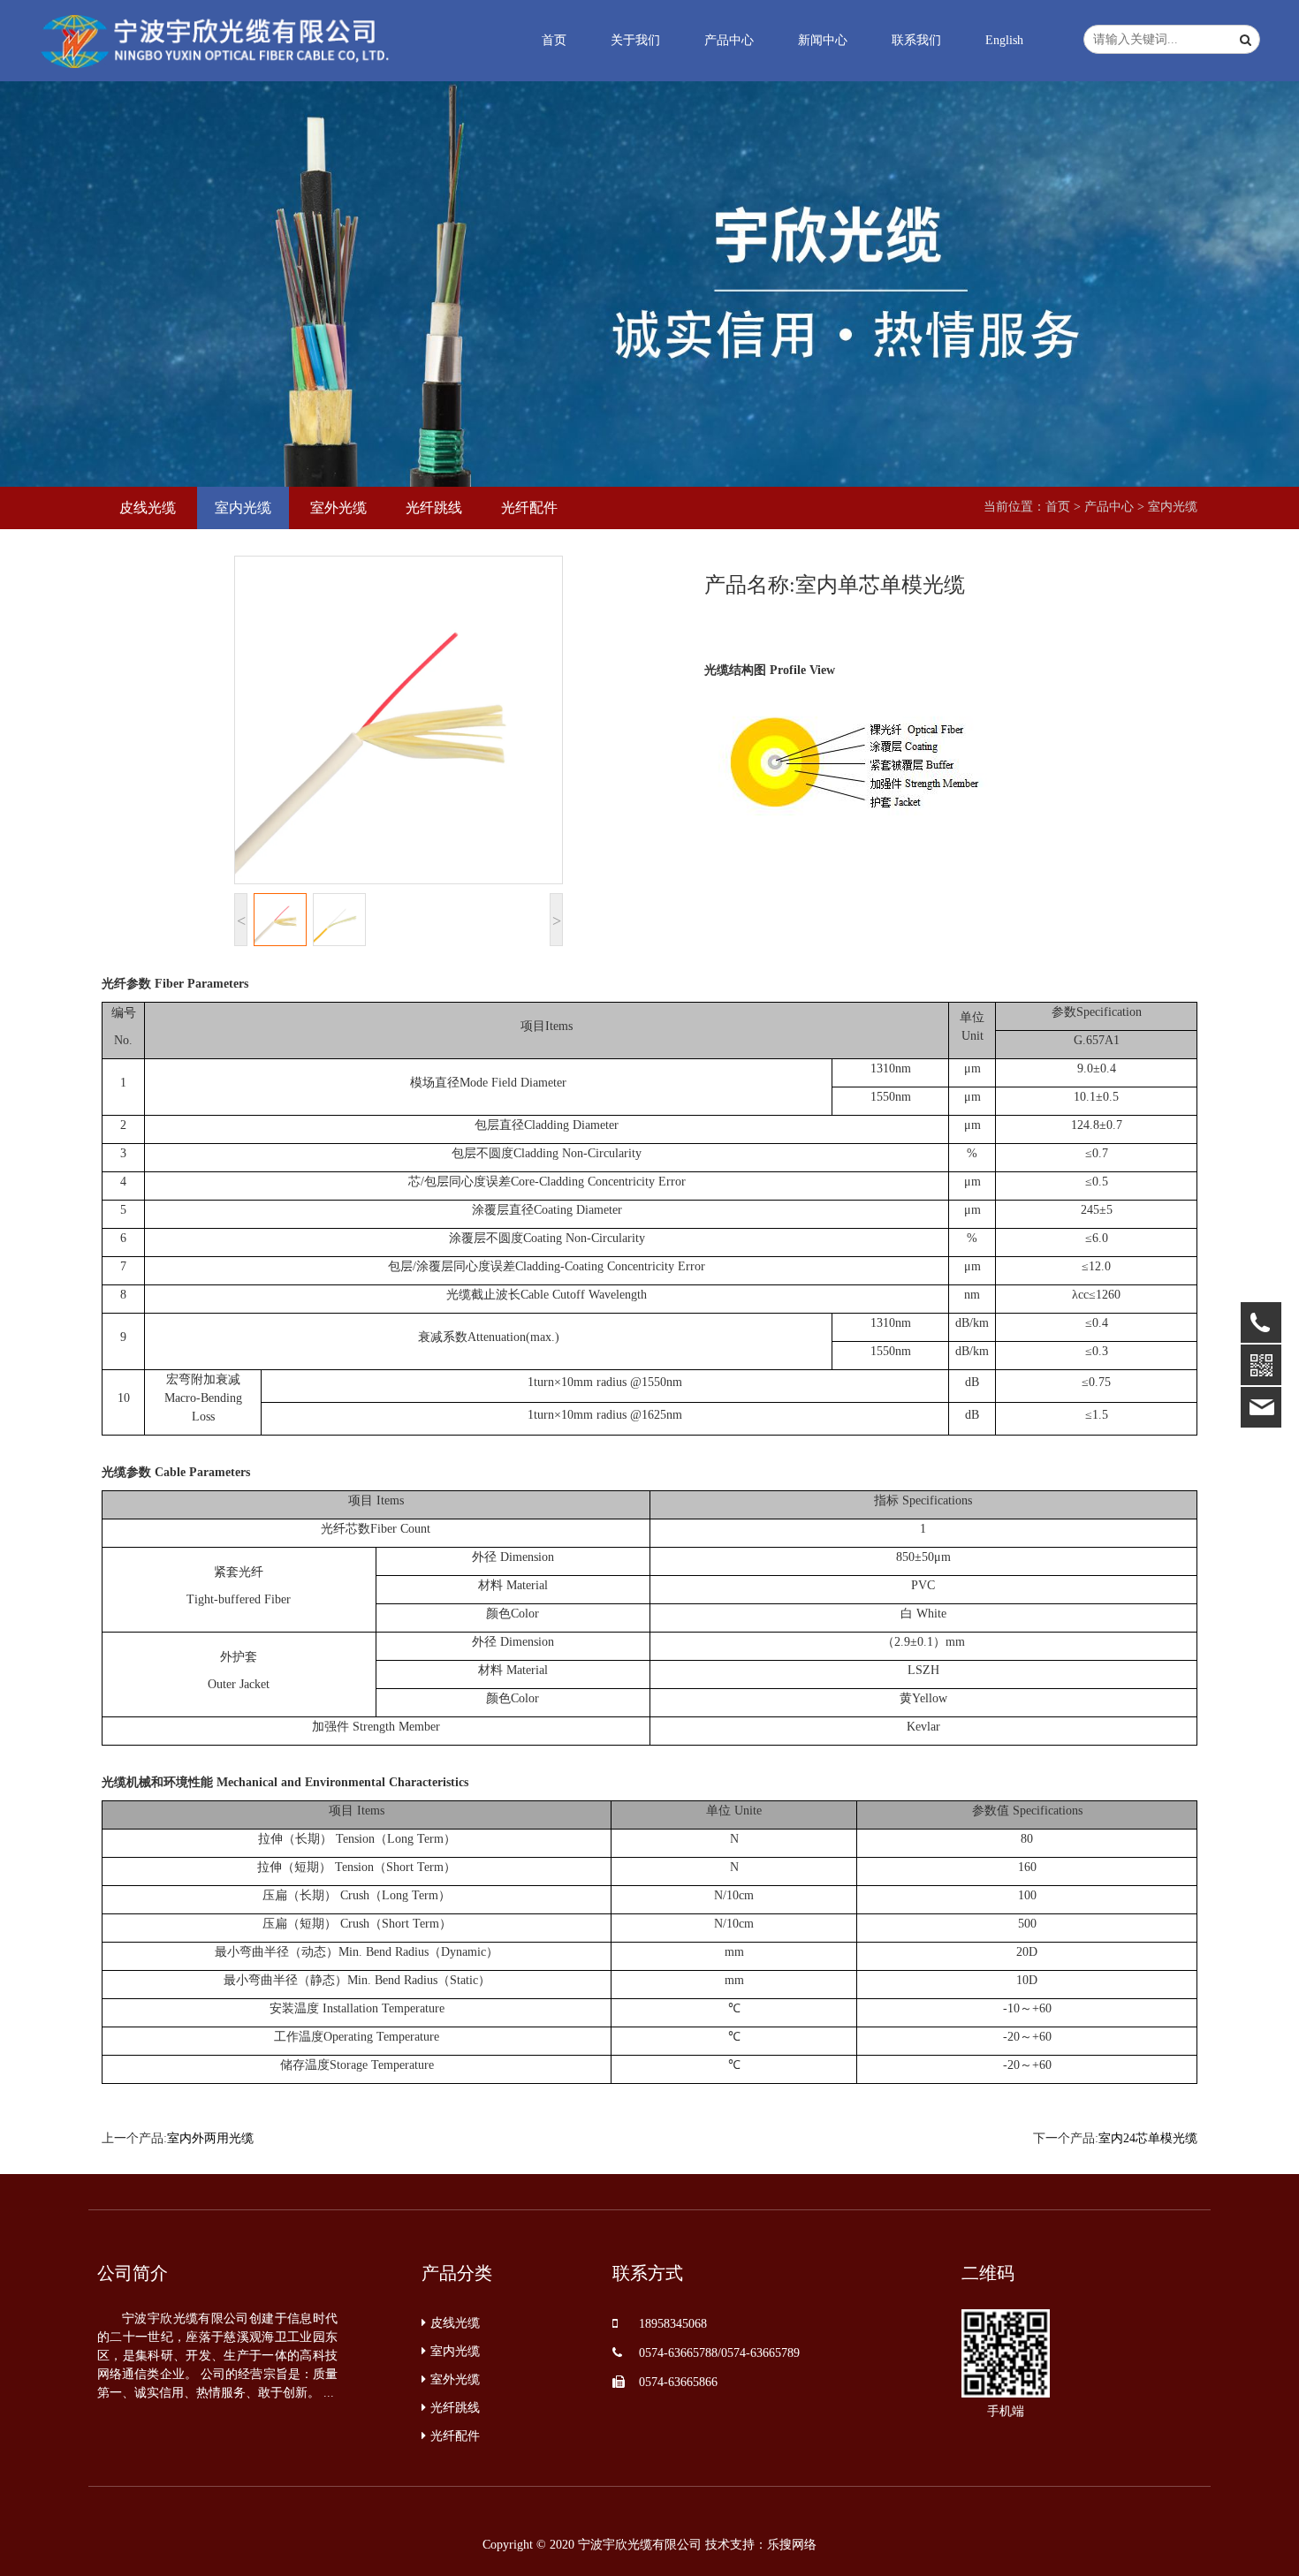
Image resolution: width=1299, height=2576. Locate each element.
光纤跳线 (455, 2408)
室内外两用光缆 (210, 2138)
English (1004, 40)
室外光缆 (455, 2379)
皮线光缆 (455, 2323)
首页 (554, 40)
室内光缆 (1173, 507)
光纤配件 (455, 2436)
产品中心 (729, 40)
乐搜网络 (792, 2545)
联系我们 (916, 40)
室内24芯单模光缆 (1148, 2138)
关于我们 (635, 40)
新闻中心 (823, 40)
